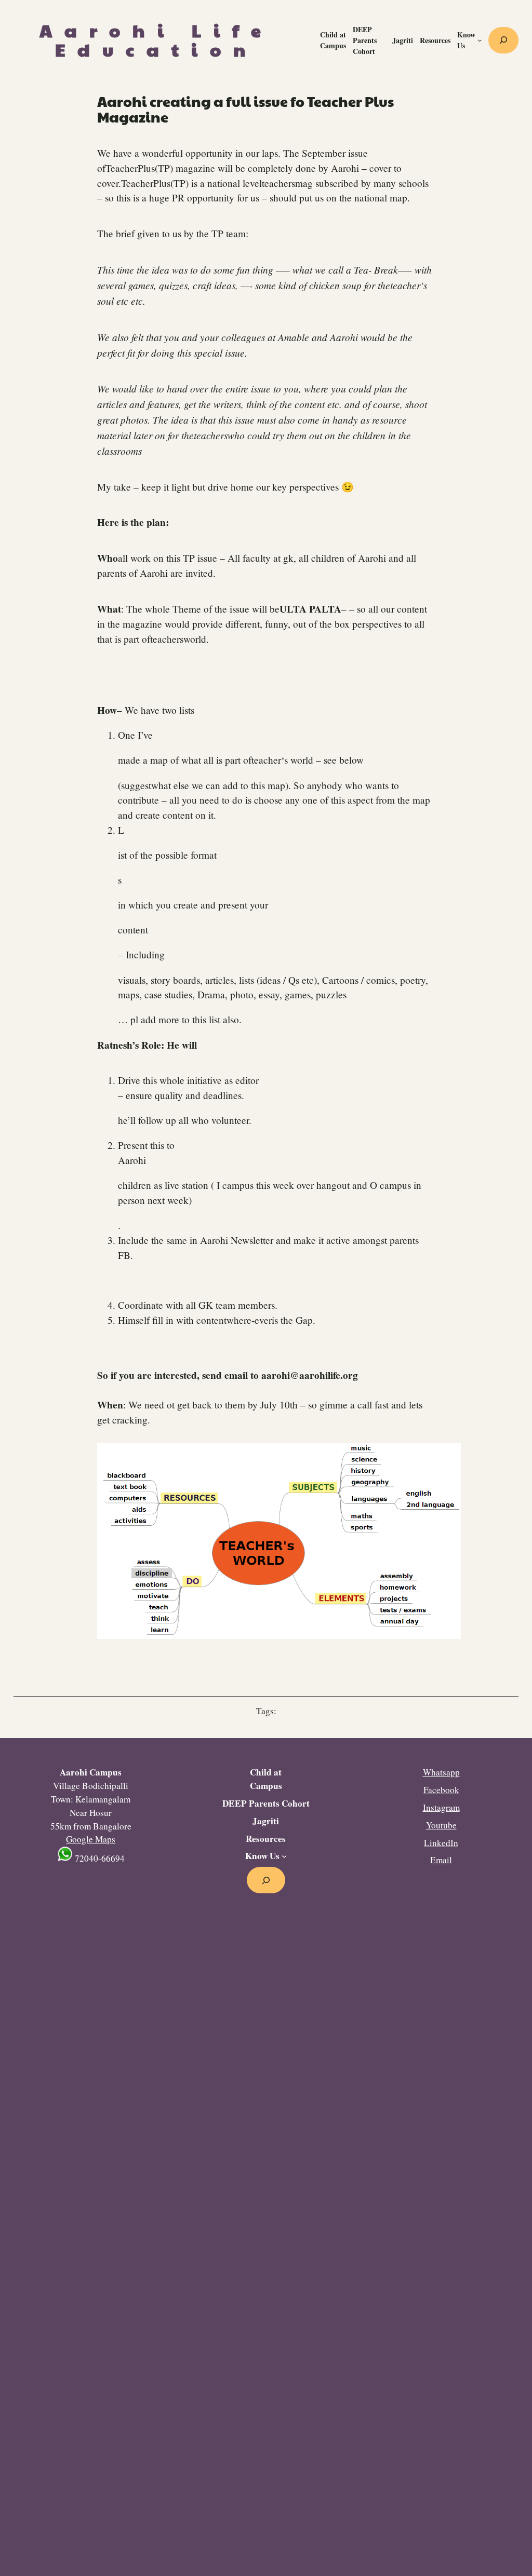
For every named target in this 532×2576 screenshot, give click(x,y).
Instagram (441, 1807)
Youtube (441, 1825)
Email (441, 1860)
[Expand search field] (503, 40)
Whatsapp (441, 1772)
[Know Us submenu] (480, 40)
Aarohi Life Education (156, 40)
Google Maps (91, 1839)
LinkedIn (441, 1843)
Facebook (441, 1790)
